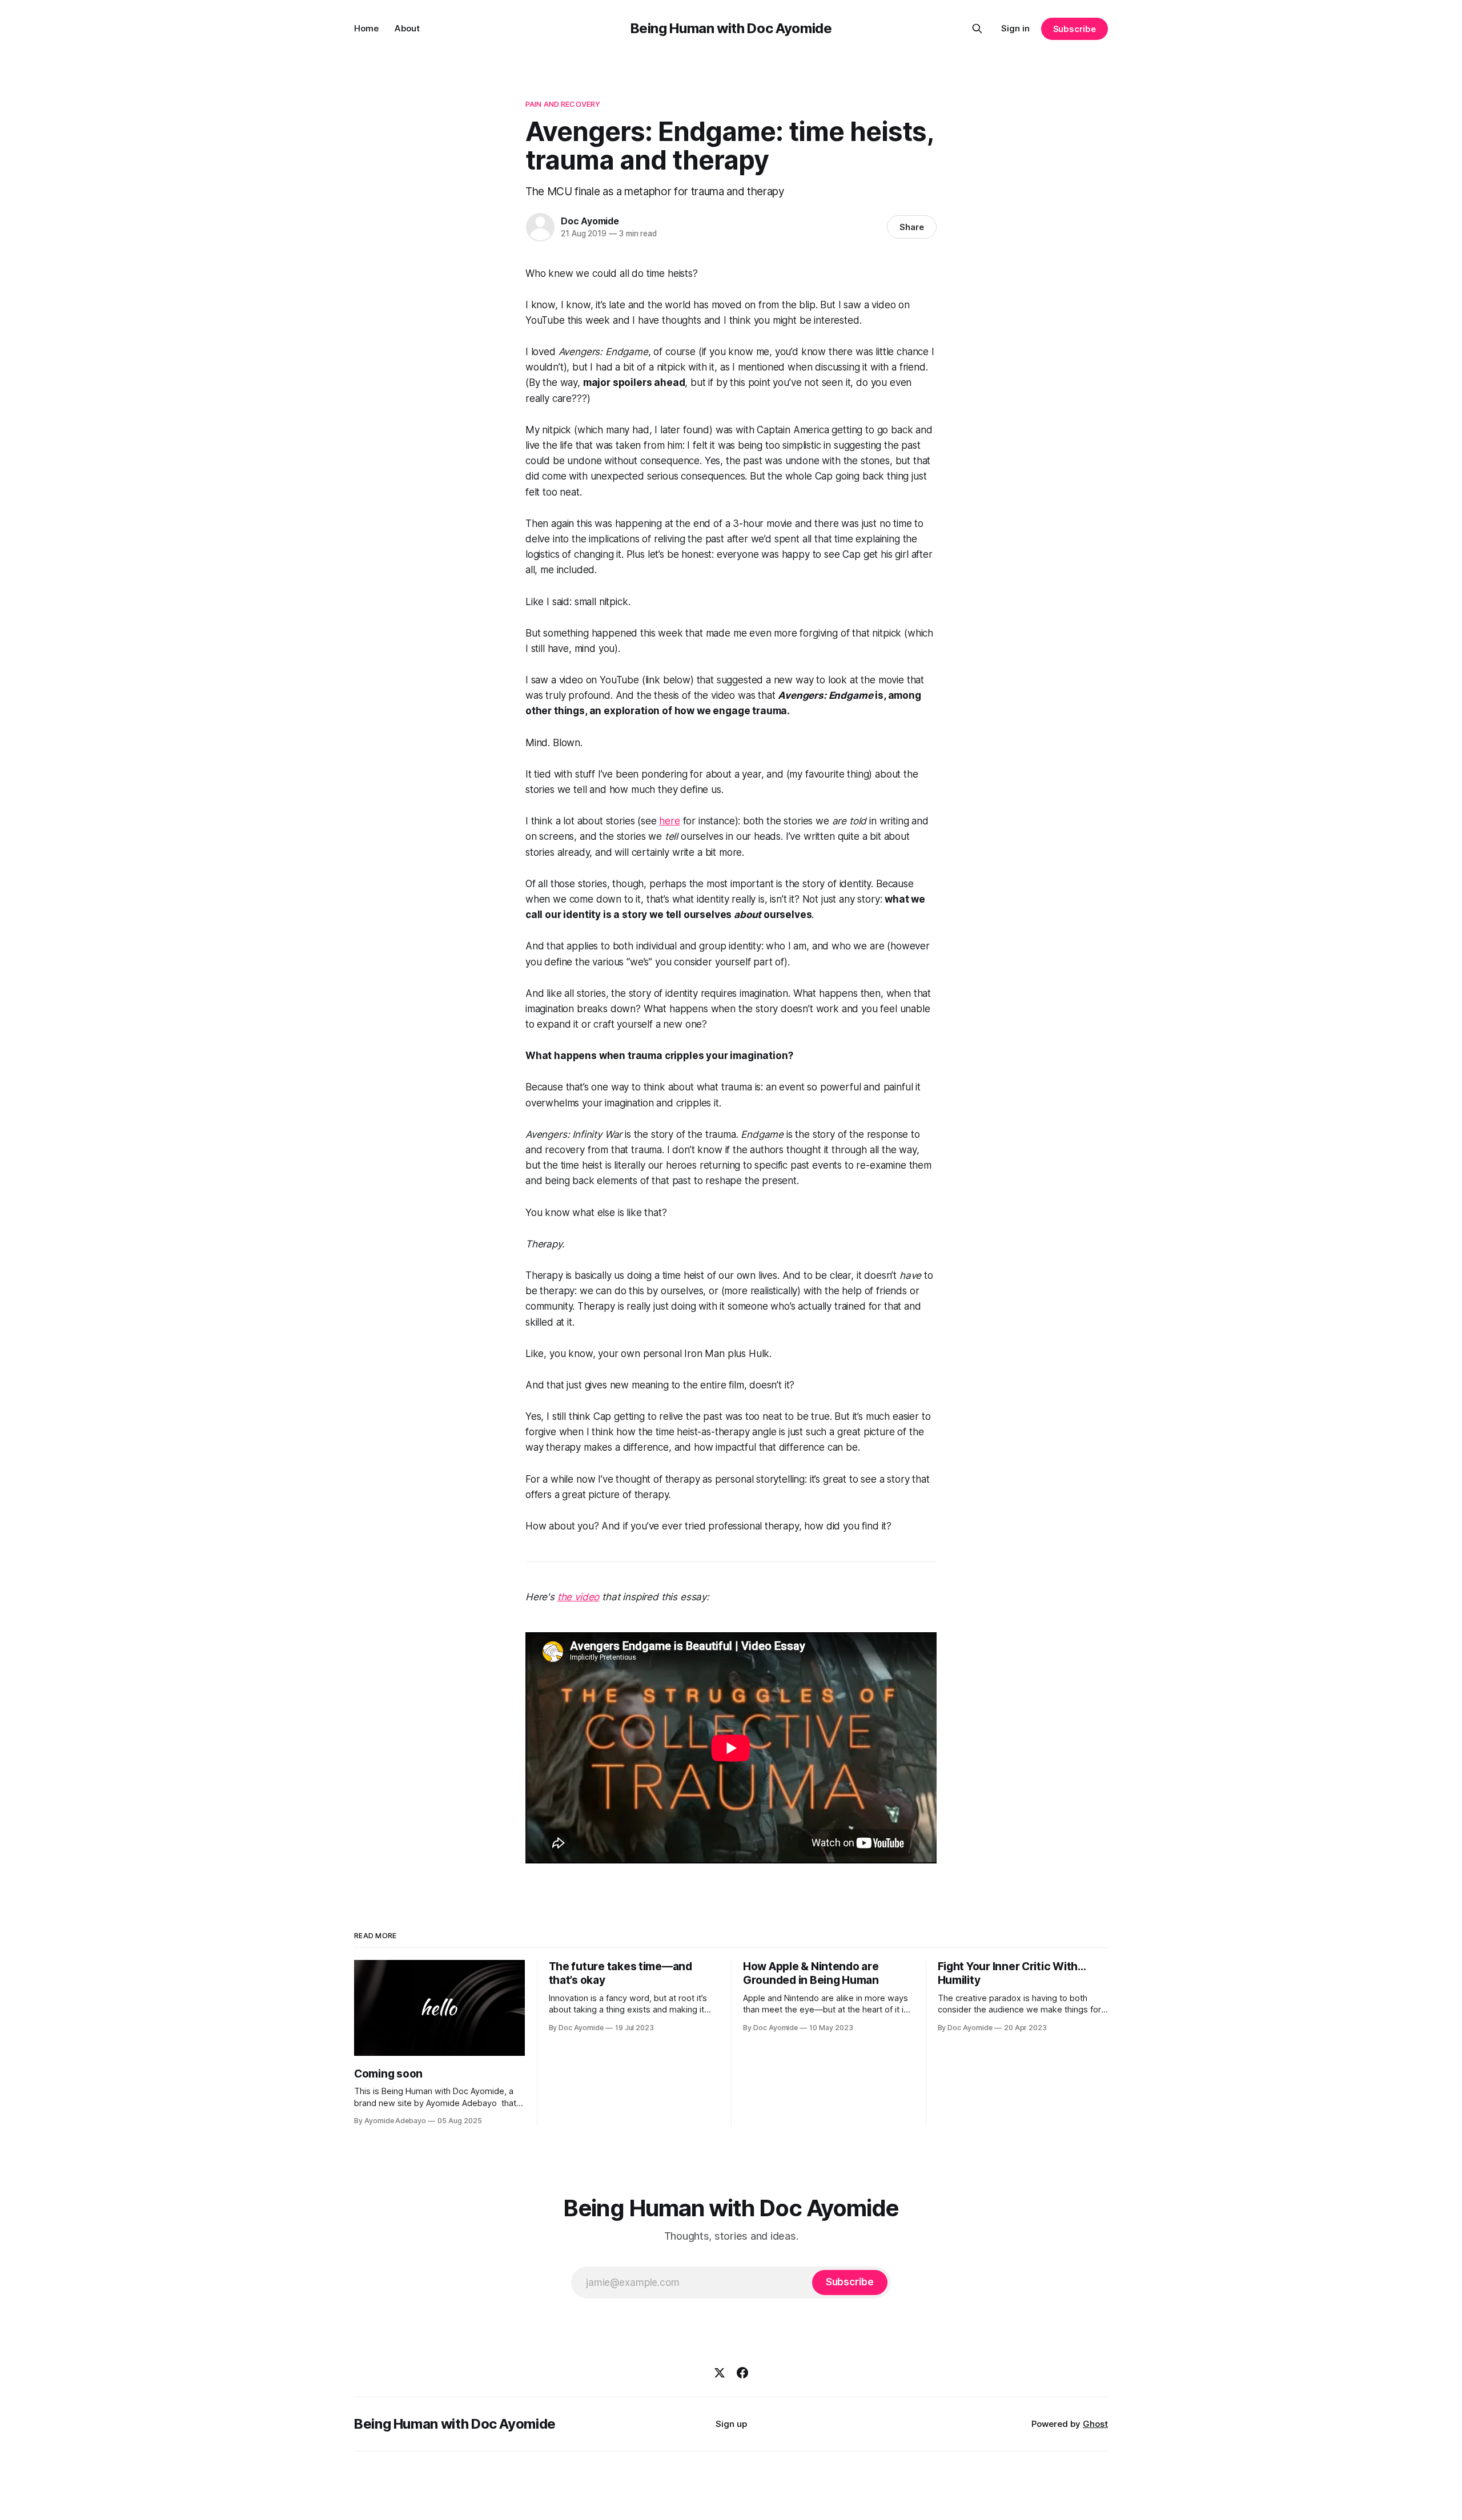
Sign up (731, 2424)
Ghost (1095, 2424)
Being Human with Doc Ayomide (731, 28)
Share (912, 227)
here (669, 821)
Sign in (1015, 28)
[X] (720, 2373)
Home (366, 28)
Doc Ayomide (590, 221)
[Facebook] (742, 2373)
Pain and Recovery (563, 104)
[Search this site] (977, 29)
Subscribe (1075, 29)
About (407, 28)
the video (578, 1597)
